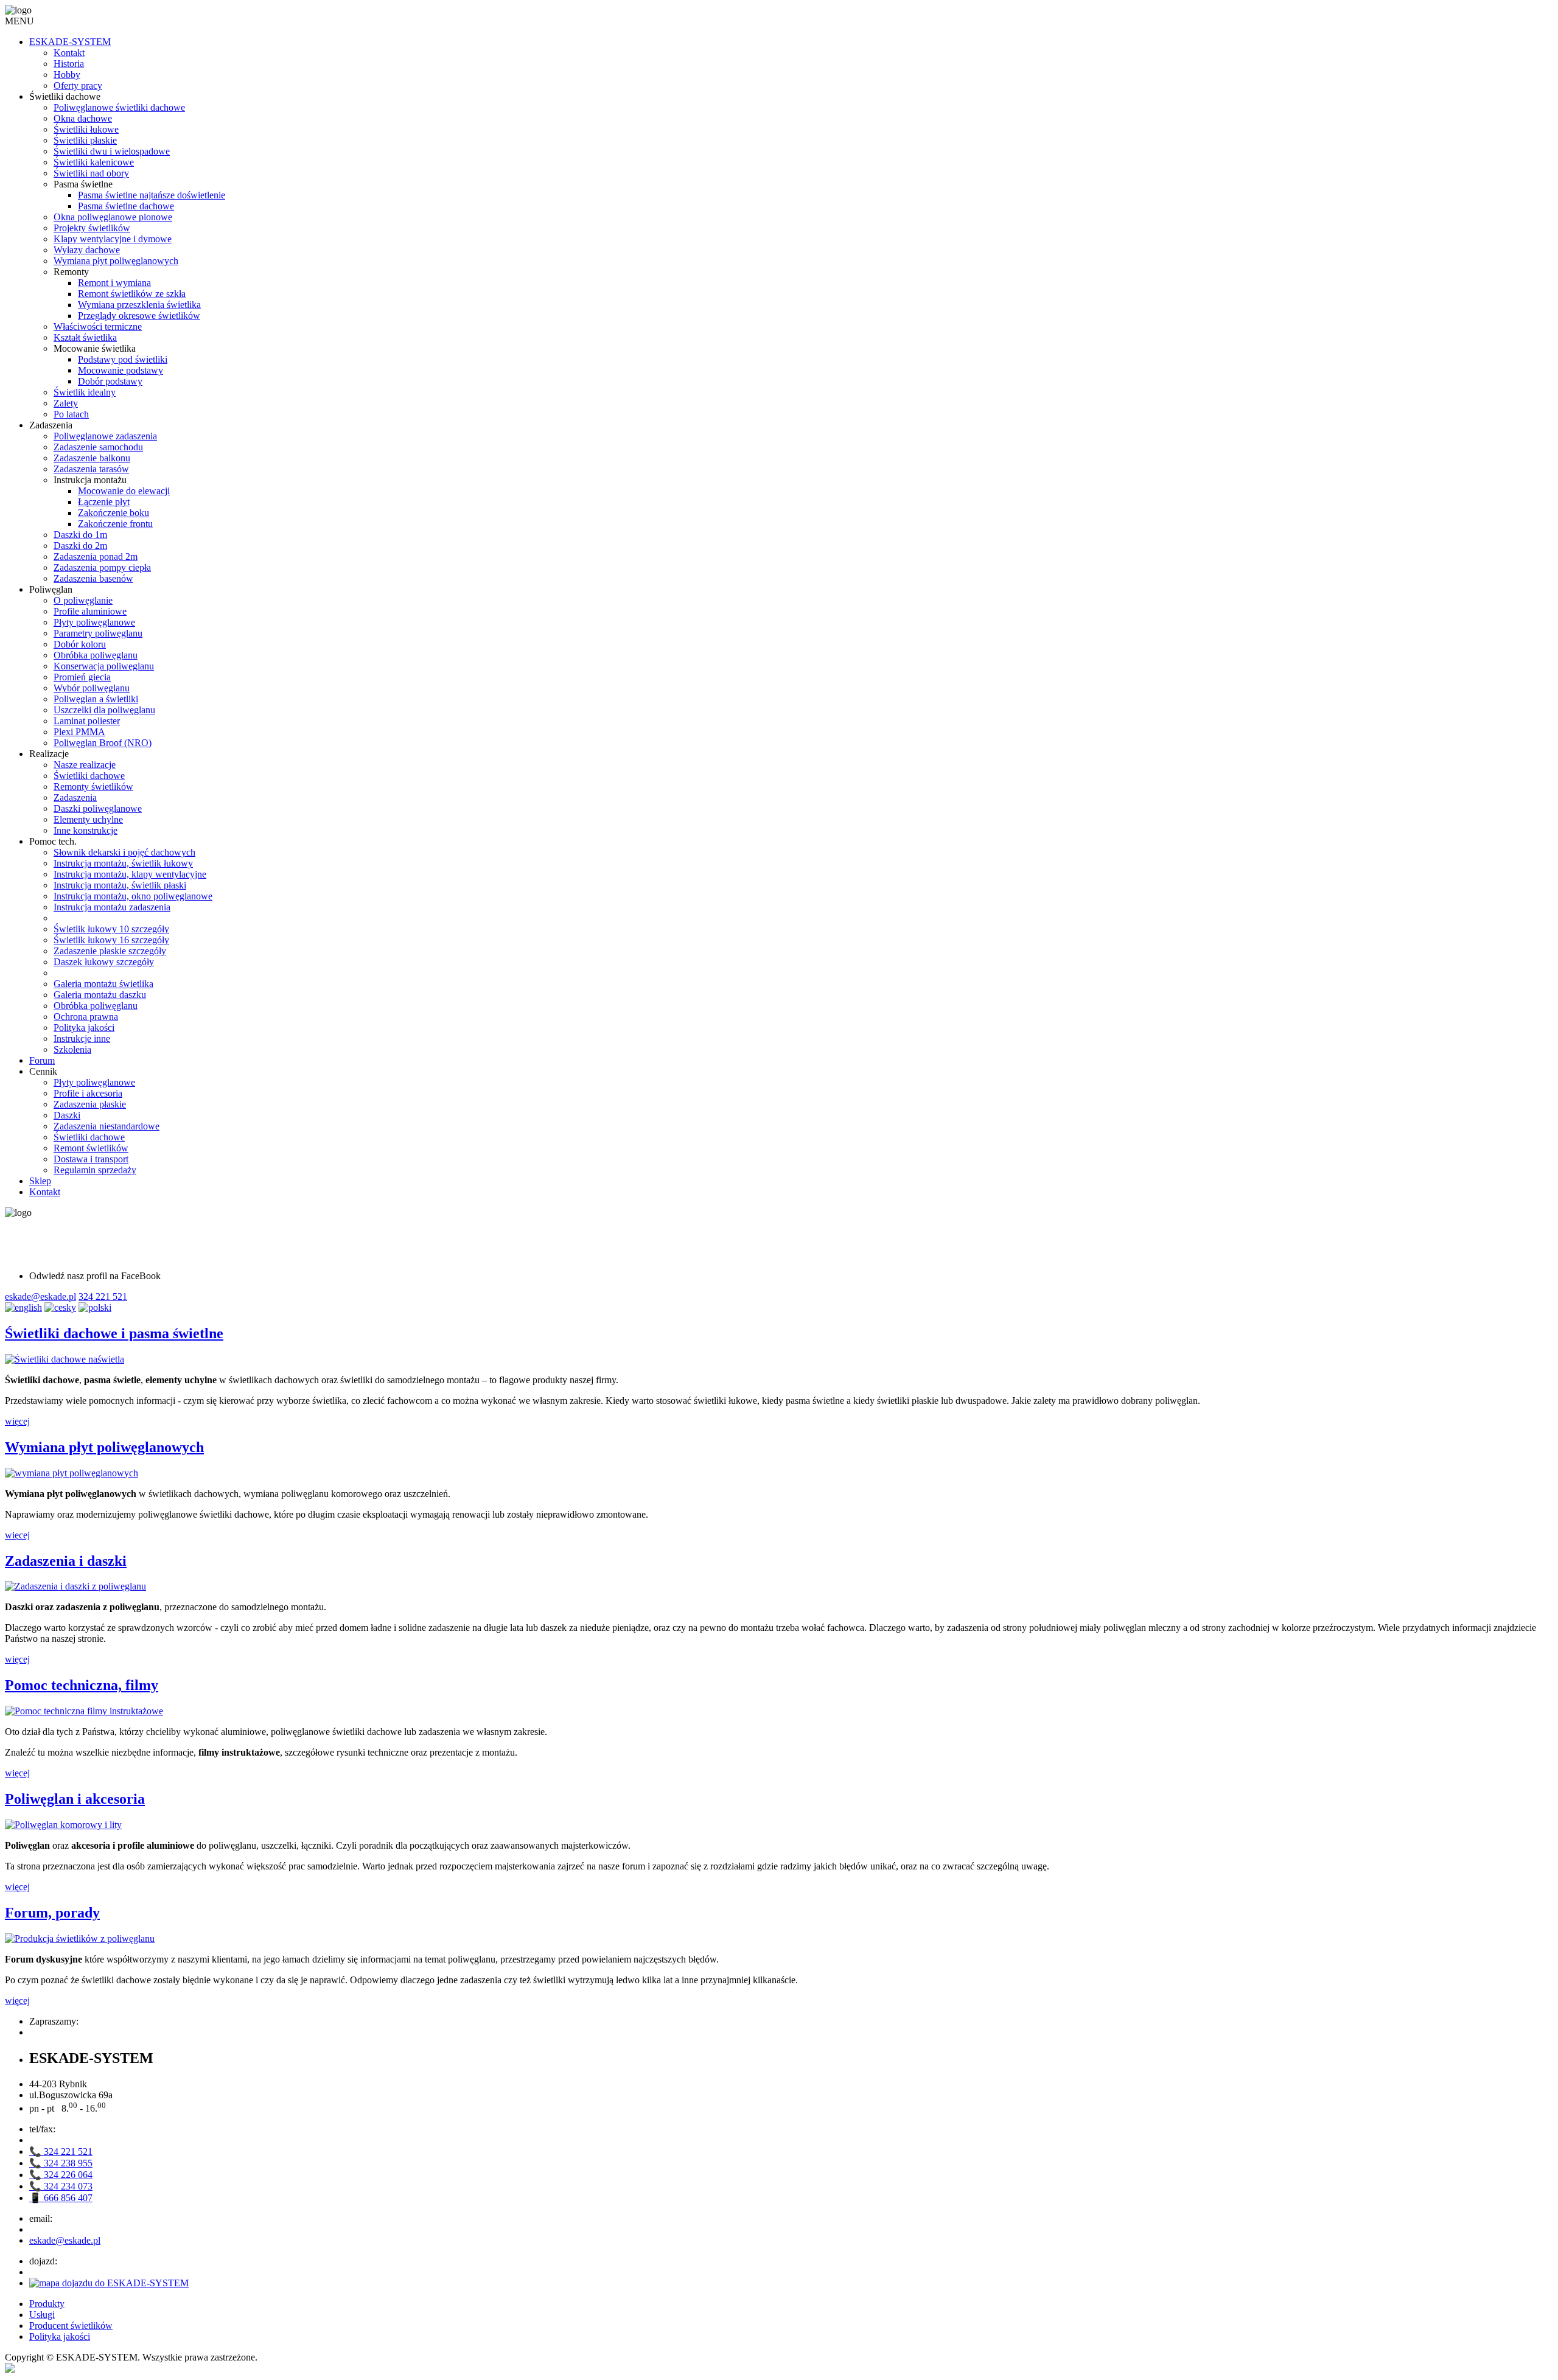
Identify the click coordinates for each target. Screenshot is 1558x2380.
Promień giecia (82, 677)
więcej (17, 1421)
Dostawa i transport (91, 1159)
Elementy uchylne (88, 819)
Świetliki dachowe (89, 776)
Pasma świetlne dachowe (126, 206)
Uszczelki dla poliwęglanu (104, 710)
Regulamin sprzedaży (95, 1170)
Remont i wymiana (114, 283)
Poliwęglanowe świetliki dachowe (119, 107)
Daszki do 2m (80, 546)
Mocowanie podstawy (121, 370)
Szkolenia (72, 1049)
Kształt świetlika (85, 337)
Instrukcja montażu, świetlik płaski (120, 885)
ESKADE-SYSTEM (70, 42)
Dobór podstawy (110, 381)
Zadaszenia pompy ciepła (102, 567)
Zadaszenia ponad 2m (96, 557)
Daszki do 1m (80, 535)
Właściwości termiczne (98, 326)
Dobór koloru (80, 644)
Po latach (71, 414)
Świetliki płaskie (85, 140)
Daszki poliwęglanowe (98, 808)
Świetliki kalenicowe (94, 162)
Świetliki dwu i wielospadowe (112, 151)
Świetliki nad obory (91, 173)
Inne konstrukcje (86, 830)
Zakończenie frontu (115, 524)
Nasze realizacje (85, 765)
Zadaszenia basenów (93, 578)
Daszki (67, 1115)
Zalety (66, 403)
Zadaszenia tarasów (91, 469)
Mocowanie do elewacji (124, 491)
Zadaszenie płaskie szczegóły (110, 951)
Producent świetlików (71, 2326)
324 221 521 (103, 1296)
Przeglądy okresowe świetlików (139, 316)
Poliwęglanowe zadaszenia (105, 436)
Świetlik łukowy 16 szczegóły (111, 940)
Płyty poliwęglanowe (94, 622)
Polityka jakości (84, 1028)
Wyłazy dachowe (87, 250)
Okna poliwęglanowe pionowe (113, 217)
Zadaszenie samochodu (98, 447)
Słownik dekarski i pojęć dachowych (124, 852)
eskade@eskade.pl (40, 1296)
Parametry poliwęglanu (98, 633)
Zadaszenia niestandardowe (107, 1126)
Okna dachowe (83, 118)
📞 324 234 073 (61, 2186)
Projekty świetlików (92, 228)
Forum (42, 1060)
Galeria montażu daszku (100, 995)
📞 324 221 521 (61, 2151)
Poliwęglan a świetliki (96, 699)
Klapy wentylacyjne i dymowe (113, 239)
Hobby (67, 75)
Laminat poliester (87, 721)
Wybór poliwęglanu (92, 688)
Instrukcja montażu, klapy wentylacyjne (130, 874)
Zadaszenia (75, 797)
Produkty (47, 2304)
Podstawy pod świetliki (123, 359)
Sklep (40, 1181)
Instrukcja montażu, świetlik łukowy (123, 863)
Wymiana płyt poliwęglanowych (116, 261)
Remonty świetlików (93, 787)
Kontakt (69, 53)
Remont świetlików (91, 1148)
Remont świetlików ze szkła (132, 294)
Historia (69, 64)
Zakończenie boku (114, 513)
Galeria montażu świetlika (103, 984)
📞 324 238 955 (61, 2163)
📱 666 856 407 (61, 2198)
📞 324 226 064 (61, 2175)
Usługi (42, 2315)
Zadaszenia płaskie (90, 1104)
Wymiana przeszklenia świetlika (139, 305)
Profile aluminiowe (90, 611)
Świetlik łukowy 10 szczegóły (111, 929)
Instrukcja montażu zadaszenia (112, 907)
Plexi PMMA (79, 732)
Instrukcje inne (82, 1038)
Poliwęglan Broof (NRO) (103, 743)
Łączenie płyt (104, 502)
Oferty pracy (78, 85)
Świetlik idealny (85, 392)
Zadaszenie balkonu (92, 458)
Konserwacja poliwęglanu (104, 666)
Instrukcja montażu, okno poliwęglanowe (133, 896)
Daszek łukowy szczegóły (104, 962)
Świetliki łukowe (86, 129)
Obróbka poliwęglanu (96, 655)
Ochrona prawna (86, 1017)
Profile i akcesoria (88, 1093)
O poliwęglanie (83, 600)
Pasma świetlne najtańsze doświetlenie (152, 195)
